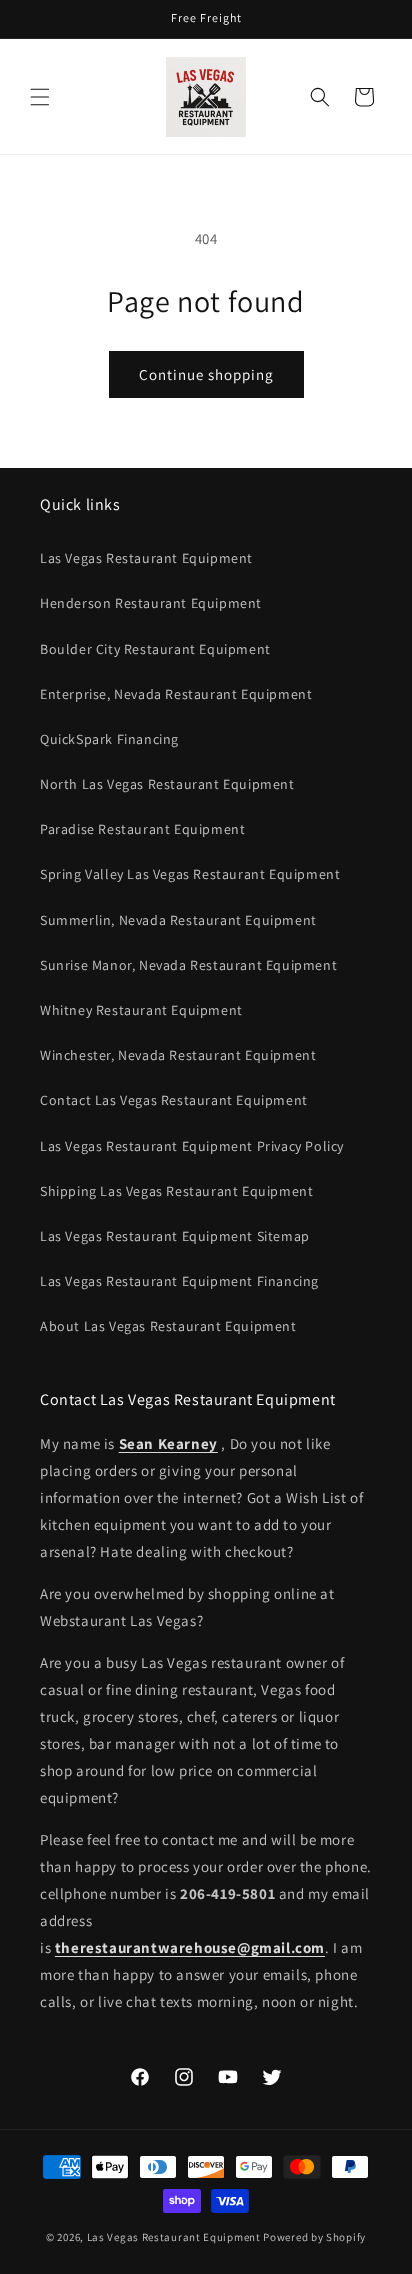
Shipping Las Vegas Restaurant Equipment (176, 1191)
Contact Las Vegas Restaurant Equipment (174, 1100)
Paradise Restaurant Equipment (142, 829)
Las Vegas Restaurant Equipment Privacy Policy (192, 1146)
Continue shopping (206, 374)
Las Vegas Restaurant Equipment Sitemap (175, 1236)
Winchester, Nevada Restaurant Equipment (178, 1055)
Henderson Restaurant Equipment (151, 603)
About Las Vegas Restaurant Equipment (168, 1326)
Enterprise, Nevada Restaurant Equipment (176, 694)
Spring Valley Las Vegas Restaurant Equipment (190, 874)
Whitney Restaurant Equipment (141, 1010)
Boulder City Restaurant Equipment (155, 649)
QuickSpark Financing (109, 739)
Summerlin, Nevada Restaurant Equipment (178, 920)
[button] (40, 97)
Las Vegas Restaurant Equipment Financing (179, 1281)
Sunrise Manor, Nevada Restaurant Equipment (188, 965)
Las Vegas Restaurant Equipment (146, 558)
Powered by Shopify (314, 2237)
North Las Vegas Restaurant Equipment (167, 784)
